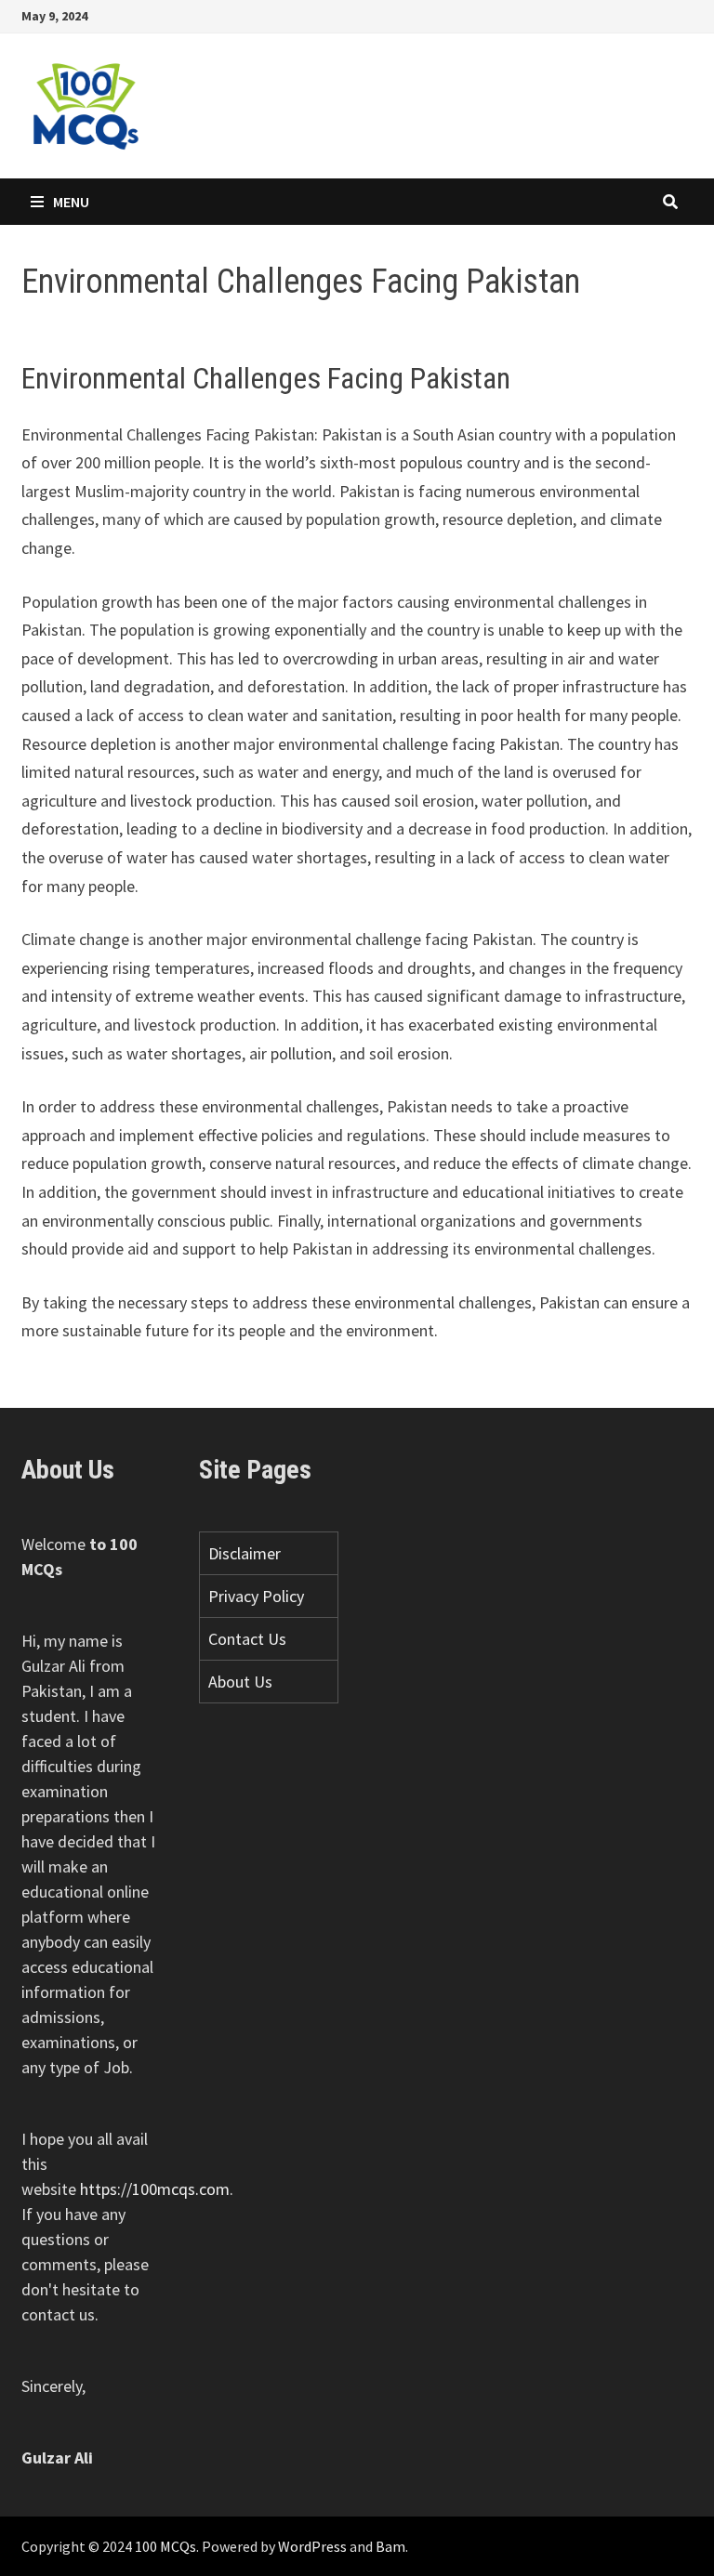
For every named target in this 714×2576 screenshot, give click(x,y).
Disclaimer (245, 1553)
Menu (71, 202)
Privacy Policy (256, 1596)
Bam (390, 2546)
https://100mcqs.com (155, 2189)
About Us (240, 1682)
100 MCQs (165, 2546)
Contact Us (247, 1639)
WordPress (312, 2546)
